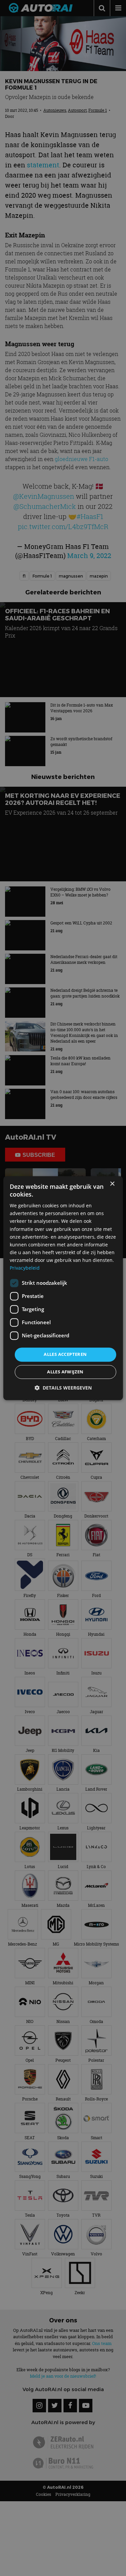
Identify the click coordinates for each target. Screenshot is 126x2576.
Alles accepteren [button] (65, 1355)
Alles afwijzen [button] (65, 1372)
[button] (63, 1388)
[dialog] (63, 1288)
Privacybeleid (25, 1268)
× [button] (112, 1184)
